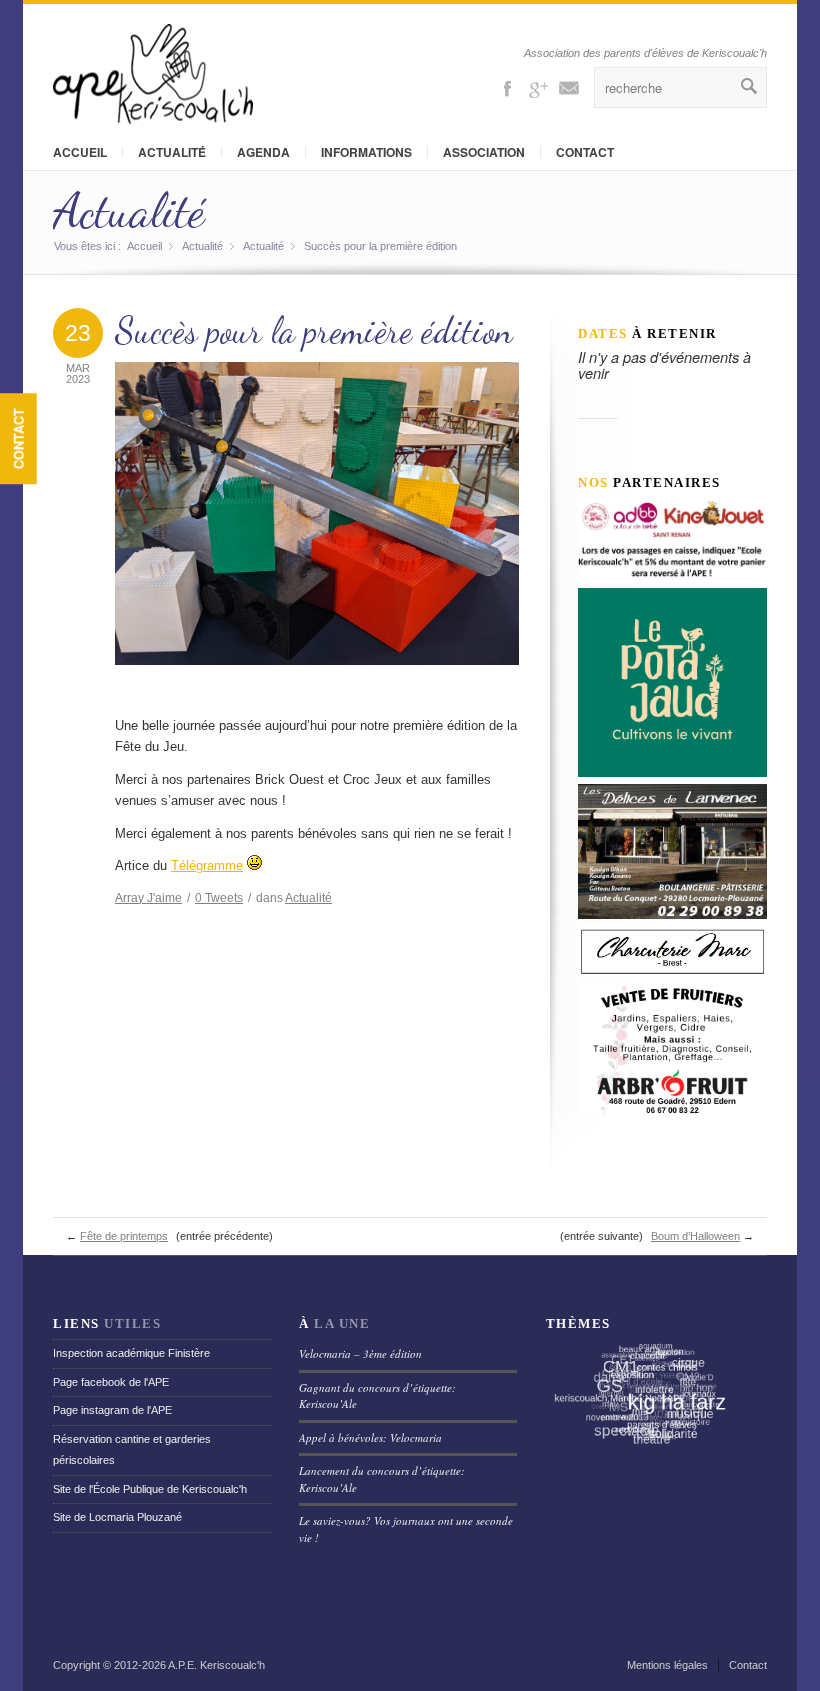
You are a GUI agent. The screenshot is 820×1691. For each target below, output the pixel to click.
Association (484, 152)
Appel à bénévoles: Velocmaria (370, 1437)
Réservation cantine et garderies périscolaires (132, 1449)
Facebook (507, 87)
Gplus (538, 87)
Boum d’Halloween (695, 1236)
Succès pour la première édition (314, 330)
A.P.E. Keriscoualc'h (216, 1665)
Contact (18, 438)
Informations (366, 152)
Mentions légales (667, 1665)
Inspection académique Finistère (131, 1353)
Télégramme (207, 865)
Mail (569, 87)
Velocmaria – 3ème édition (360, 1353)
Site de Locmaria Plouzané (117, 1517)
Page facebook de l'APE (111, 1382)
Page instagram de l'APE (112, 1410)
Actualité (172, 152)
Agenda (263, 152)
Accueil (80, 152)
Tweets (219, 898)
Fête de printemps (124, 1236)
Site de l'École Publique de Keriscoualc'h (150, 1489)
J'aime (148, 898)
